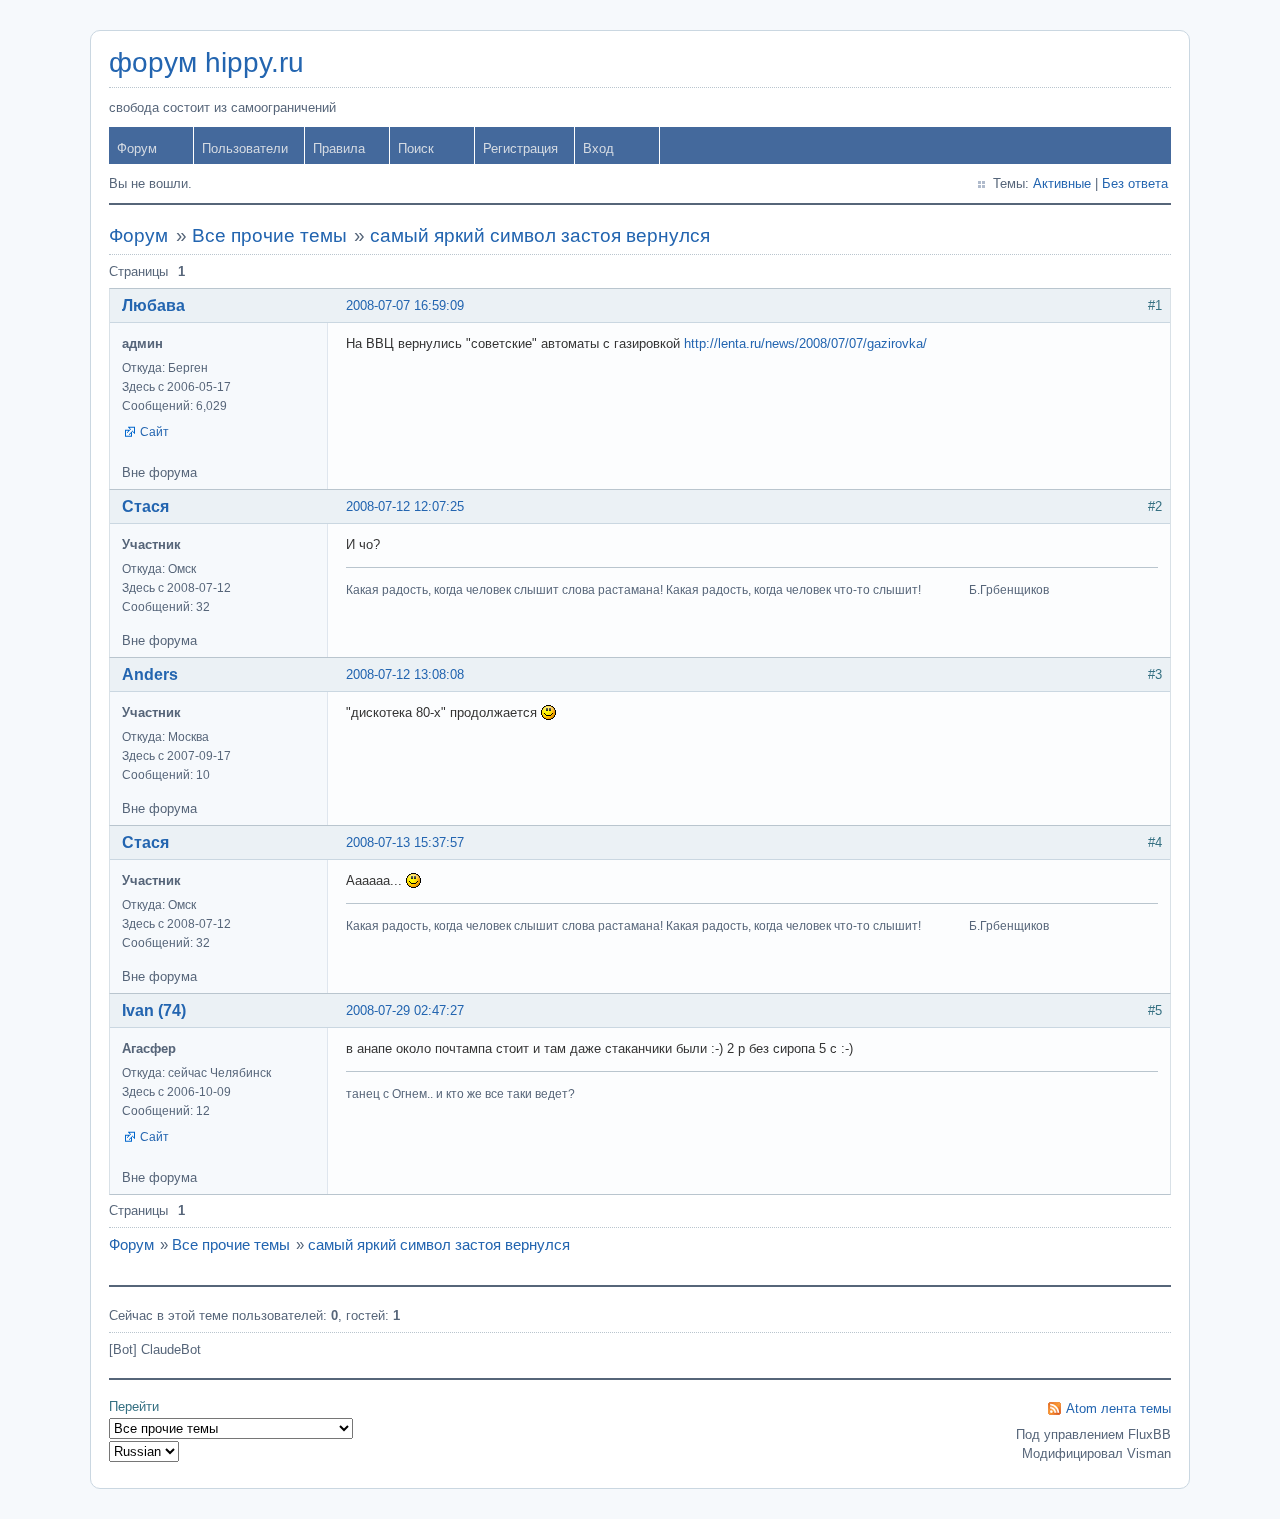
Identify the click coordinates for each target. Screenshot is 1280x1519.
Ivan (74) (154, 1010)
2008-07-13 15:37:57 (405, 842)
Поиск (416, 148)
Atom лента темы (1118, 1408)
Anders (150, 674)
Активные (1062, 183)
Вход (598, 148)
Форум (137, 148)
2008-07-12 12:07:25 (405, 506)
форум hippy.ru (206, 62)
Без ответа (1135, 183)
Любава (153, 305)
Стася (145, 506)
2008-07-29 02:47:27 (405, 1010)
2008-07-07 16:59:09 (405, 305)
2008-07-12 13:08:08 (405, 674)
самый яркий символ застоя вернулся (540, 235)
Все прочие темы (269, 235)
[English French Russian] (144, 1451)
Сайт (154, 432)
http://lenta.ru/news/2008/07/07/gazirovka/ (805, 343)
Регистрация (520, 148)
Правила (339, 148)
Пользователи (245, 148)
